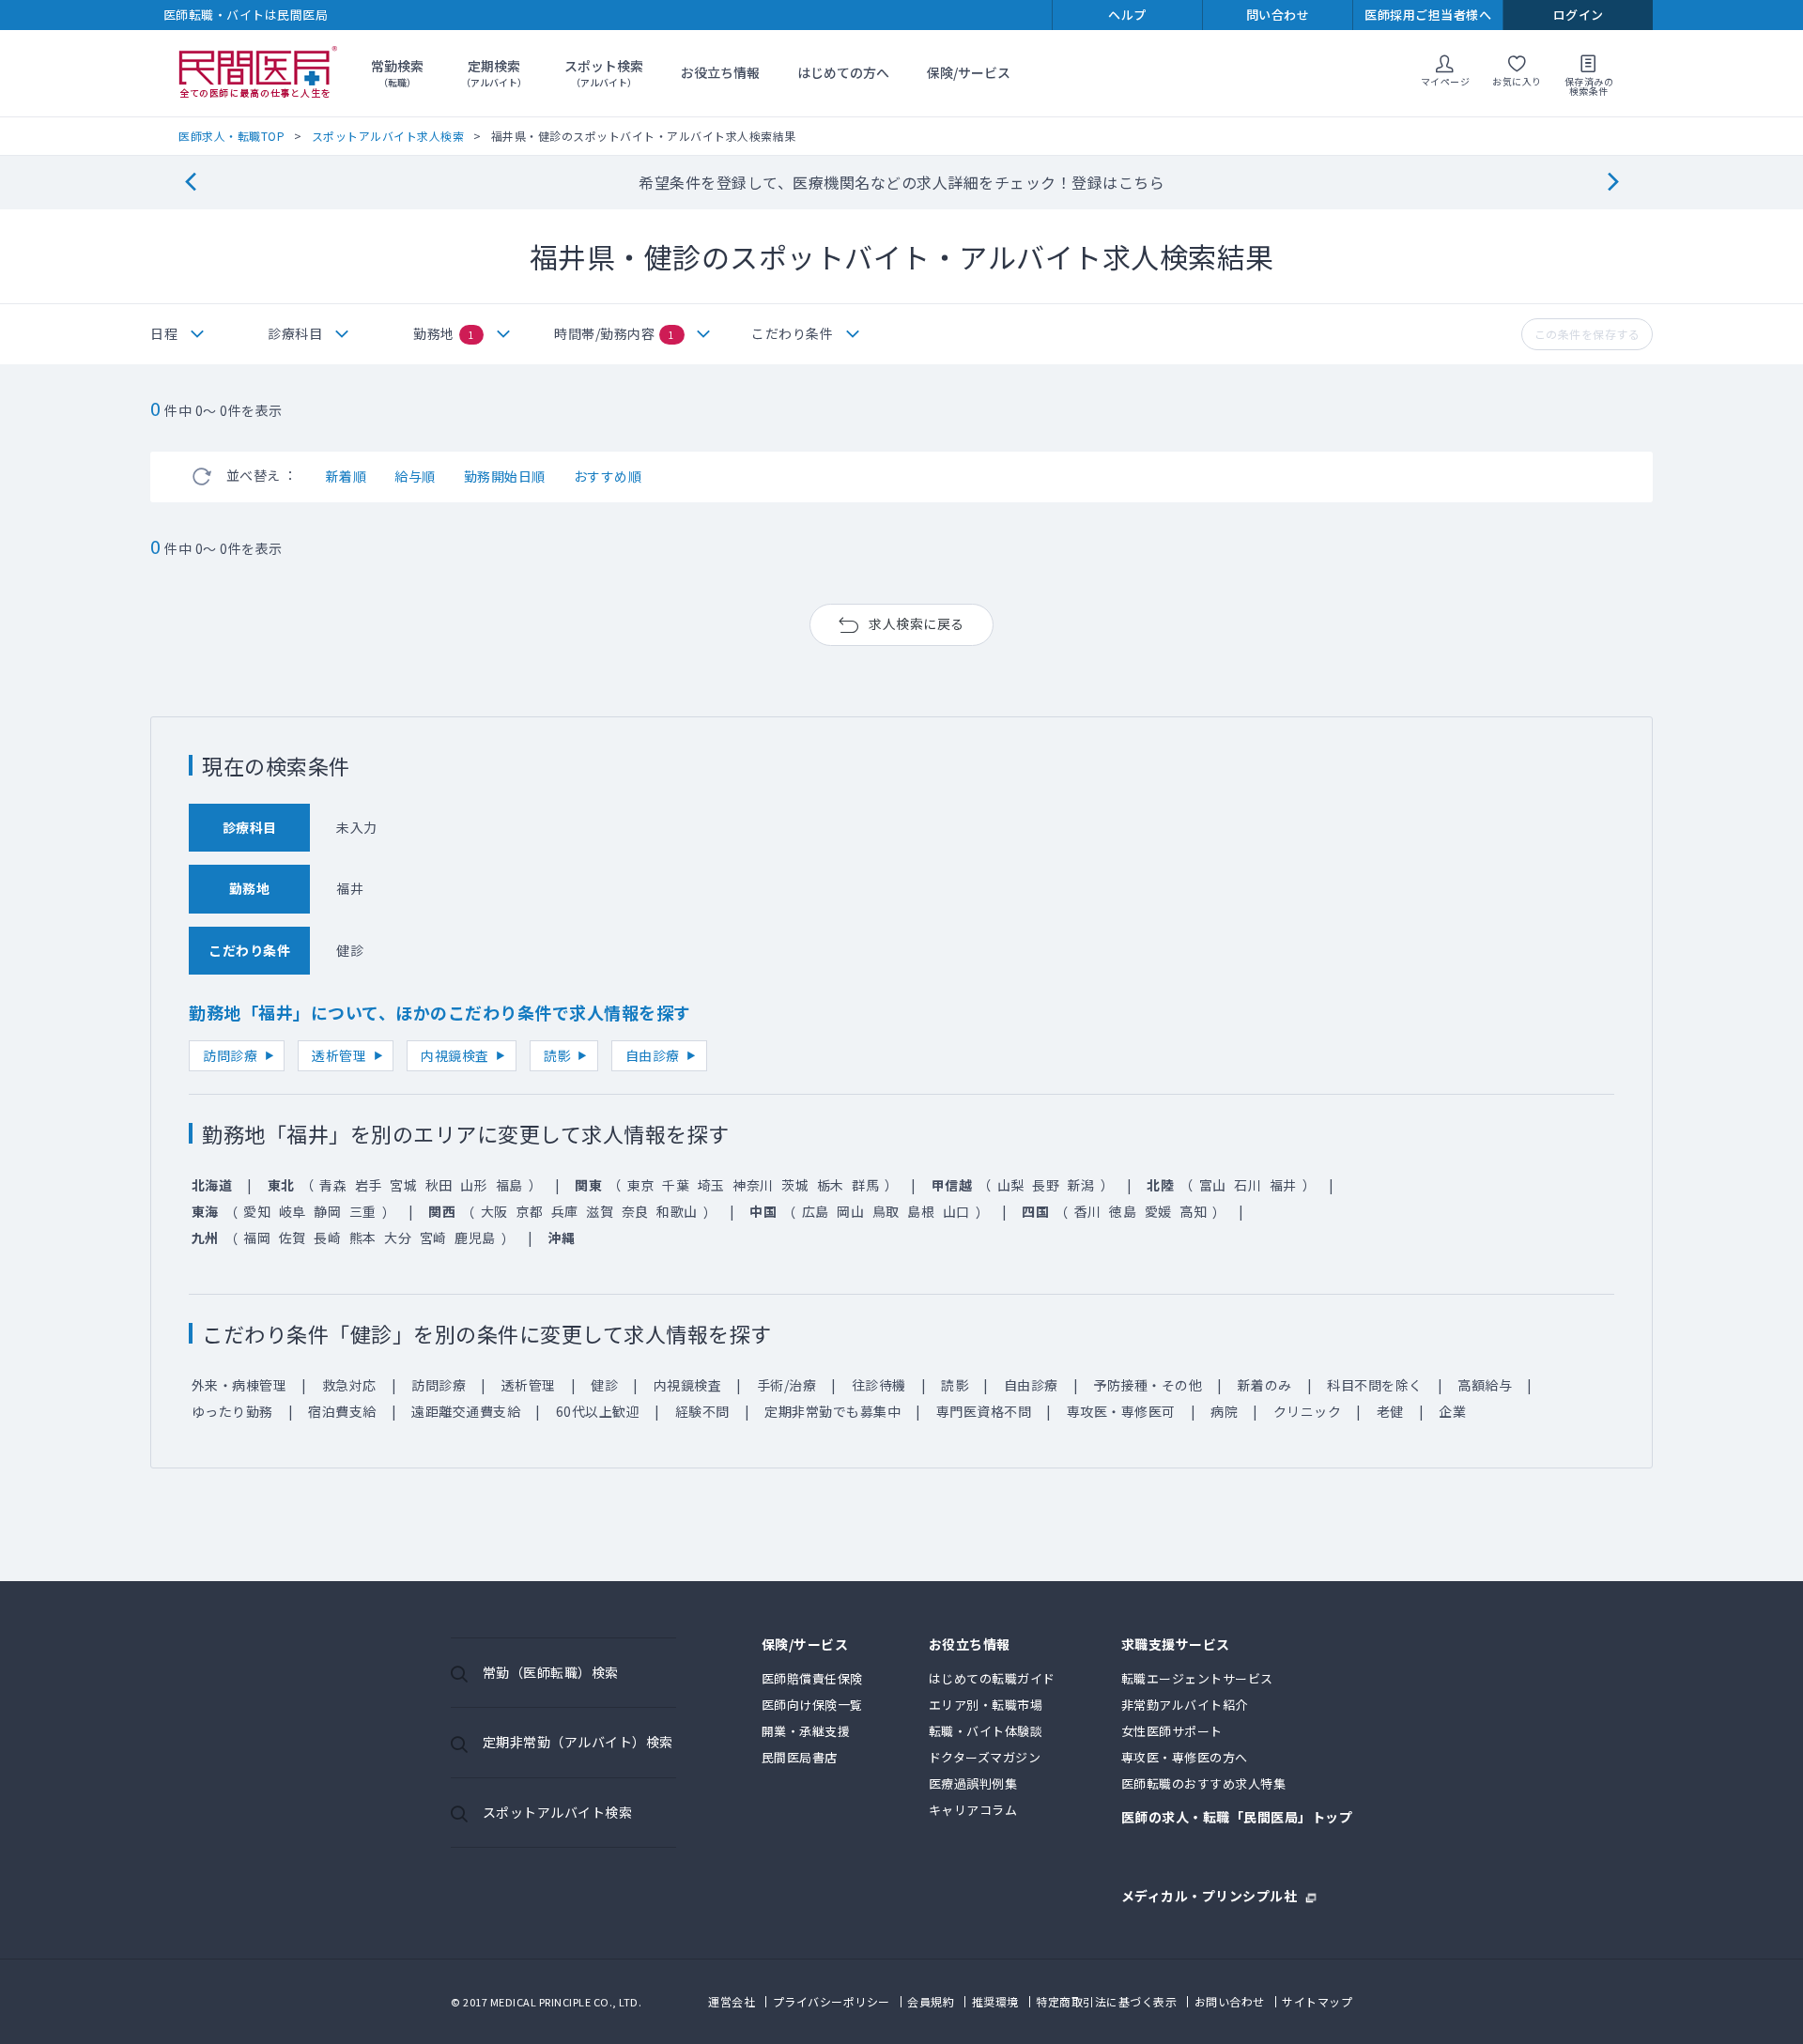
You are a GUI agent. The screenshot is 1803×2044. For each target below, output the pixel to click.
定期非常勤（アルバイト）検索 (578, 1742)
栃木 (831, 1185)
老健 (1390, 1411)
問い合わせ (1278, 15)
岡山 (850, 1211)
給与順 (415, 476)
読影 (557, 1055)
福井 (1283, 1185)
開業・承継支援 (806, 1731)
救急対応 (349, 1385)
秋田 (439, 1185)
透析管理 (339, 1055)
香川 (1088, 1211)
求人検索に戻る (917, 623)
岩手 (369, 1185)
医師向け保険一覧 (812, 1705)
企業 (1452, 1411)
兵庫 (565, 1211)
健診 (604, 1385)
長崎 (327, 1237)
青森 (333, 1185)
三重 (363, 1211)
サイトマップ (1317, 2001)
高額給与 (1485, 1385)
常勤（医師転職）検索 (551, 1672)
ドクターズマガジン (985, 1757)
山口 (956, 1211)
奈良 (635, 1211)
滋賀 (600, 1211)
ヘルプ (1127, 15)
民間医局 (258, 73)
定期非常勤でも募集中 (832, 1411)
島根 (921, 1211)
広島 (816, 1211)
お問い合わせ (1230, 2001)
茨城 (795, 1185)
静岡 (327, 1211)
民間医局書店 (800, 1757)
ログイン (1579, 15)
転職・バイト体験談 (986, 1731)
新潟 (1081, 1185)
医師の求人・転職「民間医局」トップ (1237, 1818)
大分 (398, 1237)
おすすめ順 (608, 476)
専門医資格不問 (984, 1411)
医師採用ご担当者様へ (1428, 15)
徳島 (1123, 1211)
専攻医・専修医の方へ (1185, 1757)
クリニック (1308, 1411)
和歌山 (677, 1211)
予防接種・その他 (1148, 1385)
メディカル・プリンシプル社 (1210, 1894)
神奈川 (753, 1185)
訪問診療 (230, 1055)
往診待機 (879, 1385)
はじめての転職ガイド (992, 1678)
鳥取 (886, 1211)
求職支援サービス (1176, 1645)
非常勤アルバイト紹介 (1185, 1705)
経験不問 (702, 1411)
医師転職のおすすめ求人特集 (1204, 1783)
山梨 (1011, 1185)
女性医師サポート (1172, 1731)
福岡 (257, 1237)
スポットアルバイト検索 (558, 1812)
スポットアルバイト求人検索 (388, 136)
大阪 (494, 1211)
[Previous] (190, 183)
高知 (1193, 1211)
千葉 (676, 1185)
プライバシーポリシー (832, 2001)
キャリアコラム (973, 1810)
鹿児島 (475, 1237)
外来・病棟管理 (239, 1385)
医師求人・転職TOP (231, 136)
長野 (1046, 1185)
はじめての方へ (843, 72)
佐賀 (293, 1237)
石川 (1248, 1185)
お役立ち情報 (720, 72)
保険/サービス (969, 72)
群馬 (865, 1185)
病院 (1224, 1411)
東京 (641, 1185)
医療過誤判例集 (973, 1783)
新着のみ (1265, 1385)
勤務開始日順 (505, 476)
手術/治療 (787, 1385)
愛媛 (1158, 1211)
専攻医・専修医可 (1121, 1411)
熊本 (363, 1237)
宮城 (403, 1185)
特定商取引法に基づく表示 (1106, 2001)
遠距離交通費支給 (466, 1411)
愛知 (257, 1211)
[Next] (1613, 183)
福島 (509, 1185)
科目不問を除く (1375, 1385)
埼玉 (711, 1185)
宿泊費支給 (342, 1411)
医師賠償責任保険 (812, 1678)
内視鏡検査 (455, 1055)
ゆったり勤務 (232, 1411)
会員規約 (931, 2001)
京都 (529, 1211)
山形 (474, 1185)
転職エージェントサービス (1197, 1678)
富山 (1213, 1185)
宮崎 (433, 1237)
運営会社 (732, 2001)
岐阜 (293, 1211)
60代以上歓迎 (598, 1411)
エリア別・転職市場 (986, 1705)
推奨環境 (995, 2001)
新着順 (347, 476)
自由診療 (653, 1055)
